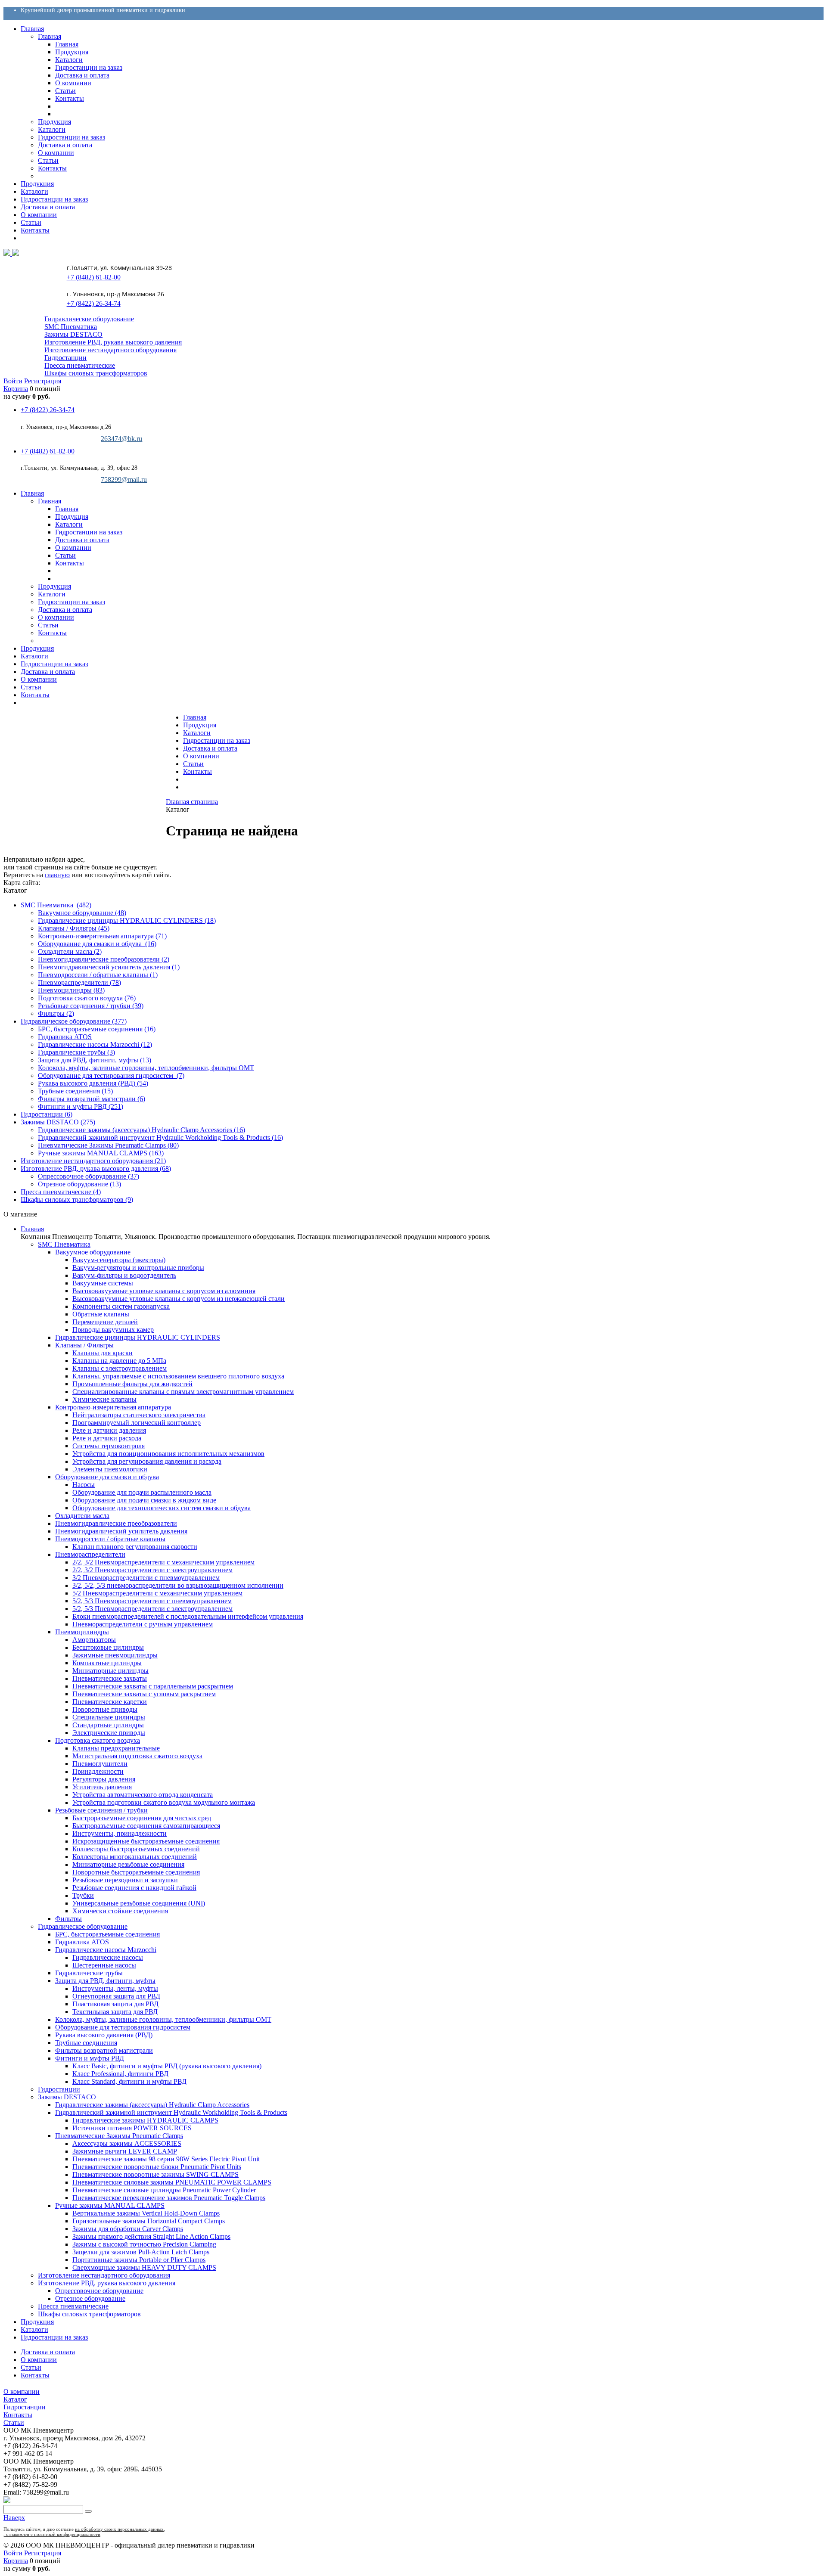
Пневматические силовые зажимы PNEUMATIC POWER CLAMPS (172, 2182)
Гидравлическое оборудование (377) (74, 1021)
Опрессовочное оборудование (99, 2291)
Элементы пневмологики (110, 1469)
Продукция (200, 725)
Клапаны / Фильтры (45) (74, 928)
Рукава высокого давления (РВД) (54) (93, 1083)
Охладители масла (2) (70, 951)
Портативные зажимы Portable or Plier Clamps (139, 2260)
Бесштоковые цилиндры (108, 1647)
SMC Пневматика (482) (56, 905)
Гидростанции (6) (47, 1114)
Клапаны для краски (103, 1353)
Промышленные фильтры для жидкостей (132, 1384)
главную (57, 875)
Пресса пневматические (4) (61, 1192)
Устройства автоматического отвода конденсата (143, 1795)
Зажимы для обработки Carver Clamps (128, 2229)
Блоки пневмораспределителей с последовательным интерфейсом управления (188, 1616)
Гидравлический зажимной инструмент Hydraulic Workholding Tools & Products (171, 2112)
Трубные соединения (86, 2043)
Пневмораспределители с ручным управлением (143, 1624)
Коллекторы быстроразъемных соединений (136, 1849)
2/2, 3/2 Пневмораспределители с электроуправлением (152, 1570)
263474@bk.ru (121, 439)
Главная (195, 717)
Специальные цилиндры (109, 1717)
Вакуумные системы (103, 1283)
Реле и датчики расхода (107, 1438)
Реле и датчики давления (109, 1430)
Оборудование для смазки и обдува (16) (97, 944)
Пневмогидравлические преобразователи (116, 1523)
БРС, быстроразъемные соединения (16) (97, 1029)
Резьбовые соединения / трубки (101, 1810)
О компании (201, 756)
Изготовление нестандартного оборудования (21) (93, 1161)
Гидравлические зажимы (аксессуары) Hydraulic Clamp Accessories (152, 2105)
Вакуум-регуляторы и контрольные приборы (138, 1268)
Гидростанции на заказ (217, 740)
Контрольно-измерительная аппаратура (113, 1407)
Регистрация (43, 381)
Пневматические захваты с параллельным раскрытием (153, 1686)
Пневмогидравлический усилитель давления (121, 1531)
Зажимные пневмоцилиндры (115, 1655)
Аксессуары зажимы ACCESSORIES (127, 2143)
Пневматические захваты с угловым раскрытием (144, 1694)
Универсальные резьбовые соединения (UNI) (139, 1903)
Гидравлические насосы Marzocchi (106, 1950)
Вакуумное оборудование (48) (82, 913)
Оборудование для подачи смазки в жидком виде (144, 1500)
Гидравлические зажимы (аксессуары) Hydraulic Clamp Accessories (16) (141, 1130)
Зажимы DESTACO (73, 334)
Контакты (197, 771)
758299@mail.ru (124, 480)
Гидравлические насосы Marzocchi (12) (95, 1044)
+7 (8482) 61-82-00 (93, 277)
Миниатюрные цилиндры (110, 1671)
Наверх (14, 2518)
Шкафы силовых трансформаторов (96, 373)
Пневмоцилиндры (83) (71, 990)
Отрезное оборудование (90, 2298)
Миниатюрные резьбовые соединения (128, 1864)
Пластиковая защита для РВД (115, 2004)
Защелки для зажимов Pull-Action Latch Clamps (141, 2252)
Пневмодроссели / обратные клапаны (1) (98, 975)
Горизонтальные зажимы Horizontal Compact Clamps (149, 2221)
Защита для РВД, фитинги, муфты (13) (95, 1060)
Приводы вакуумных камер (113, 1330)
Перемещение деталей (105, 1322)
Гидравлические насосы (108, 1957)
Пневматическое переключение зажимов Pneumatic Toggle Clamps (169, 2198)
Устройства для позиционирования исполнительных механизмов (168, 1454)
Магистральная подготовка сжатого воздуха (137, 1756)
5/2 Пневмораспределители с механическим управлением (157, 1593)
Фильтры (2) (56, 1013)
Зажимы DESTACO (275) (58, 1122)
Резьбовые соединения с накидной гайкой (134, 1888)
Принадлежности (98, 1771)
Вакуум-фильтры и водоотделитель (124, 1275)
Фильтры (68, 1919)
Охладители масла (82, 1516)
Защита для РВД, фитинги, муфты (105, 1981)
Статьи (193, 764)
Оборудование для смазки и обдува (107, 1477)
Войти (13, 381)
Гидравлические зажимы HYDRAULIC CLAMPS (145, 2120)
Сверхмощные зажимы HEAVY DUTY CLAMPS (144, 2267)
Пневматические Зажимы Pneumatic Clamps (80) (108, 1145)
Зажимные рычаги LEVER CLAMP (125, 2151)
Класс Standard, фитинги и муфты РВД (129, 2081)
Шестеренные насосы (104, 1965)
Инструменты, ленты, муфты (115, 1988)
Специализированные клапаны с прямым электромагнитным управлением (183, 1392)
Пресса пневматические (80, 365)
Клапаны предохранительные (116, 1748)
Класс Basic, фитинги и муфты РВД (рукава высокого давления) (167, 2066)
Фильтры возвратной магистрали (104, 2050)
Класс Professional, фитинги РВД (120, 2074)
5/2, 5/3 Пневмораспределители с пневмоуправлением (152, 1601)
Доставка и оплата (210, 748)
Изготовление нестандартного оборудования (110, 350)
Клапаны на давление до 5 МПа (119, 1361)
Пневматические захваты (110, 1678)
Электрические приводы (109, 1733)
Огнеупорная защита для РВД (116, 1996)
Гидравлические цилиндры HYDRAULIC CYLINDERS (138, 1337)
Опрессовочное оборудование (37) (89, 1176)
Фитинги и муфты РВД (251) (81, 1106)
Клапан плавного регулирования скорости (135, 1547)
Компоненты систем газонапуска (121, 1306)
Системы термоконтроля (109, 1446)
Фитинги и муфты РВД (90, 2058)
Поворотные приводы (105, 1709)
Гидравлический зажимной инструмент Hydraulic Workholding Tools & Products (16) (160, 1137)
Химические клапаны (104, 1399)
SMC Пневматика (71, 327)
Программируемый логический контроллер (137, 1423)
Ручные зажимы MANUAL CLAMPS (110, 2205)
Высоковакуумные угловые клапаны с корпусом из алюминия (164, 1291)
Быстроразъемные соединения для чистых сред (142, 1818)
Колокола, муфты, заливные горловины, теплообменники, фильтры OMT (146, 1068)
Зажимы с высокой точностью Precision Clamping (144, 2244)
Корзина (16, 389)
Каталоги (197, 733)
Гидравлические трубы (89, 1973)
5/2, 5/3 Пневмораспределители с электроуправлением (152, 1609)
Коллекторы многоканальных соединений (135, 1857)
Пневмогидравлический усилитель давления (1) (109, 967)
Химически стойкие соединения (120, 1911)
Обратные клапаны (101, 1314)
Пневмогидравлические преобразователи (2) (104, 959)
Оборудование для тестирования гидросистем (123, 2027)
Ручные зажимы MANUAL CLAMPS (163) (101, 1153)
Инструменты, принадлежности (120, 1833)
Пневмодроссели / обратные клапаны (110, 1539)
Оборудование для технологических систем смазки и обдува (162, 1508)
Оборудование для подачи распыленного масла (142, 1492)
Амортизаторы (94, 1640)
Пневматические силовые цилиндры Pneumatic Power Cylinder (164, 2190)
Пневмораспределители (90, 1554)
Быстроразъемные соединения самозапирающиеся (146, 1826)
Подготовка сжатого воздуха (98, 1740)
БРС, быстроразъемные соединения (107, 1934)
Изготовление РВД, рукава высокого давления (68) (96, 1169)
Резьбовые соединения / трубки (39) (91, 1006)
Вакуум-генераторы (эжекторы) (119, 1260)
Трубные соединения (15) (75, 1091)
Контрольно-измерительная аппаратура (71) (102, 936)
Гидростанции (65, 358)
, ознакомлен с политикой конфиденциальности (52, 2534)
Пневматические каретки (110, 1702)
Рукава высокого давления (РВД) (104, 2035)
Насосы (84, 1485)
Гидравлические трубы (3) (76, 1052)
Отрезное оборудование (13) (79, 1184)
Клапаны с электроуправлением (120, 1368)
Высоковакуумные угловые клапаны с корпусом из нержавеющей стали (179, 1299)
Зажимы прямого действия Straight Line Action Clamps (151, 2236)
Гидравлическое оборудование (89, 319)
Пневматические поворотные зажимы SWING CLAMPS (155, 2174)
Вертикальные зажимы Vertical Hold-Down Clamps (146, 2213)
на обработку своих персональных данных (119, 2529)
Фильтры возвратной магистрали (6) (92, 1099)
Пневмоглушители (100, 1764)
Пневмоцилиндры (82, 1632)
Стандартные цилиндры (108, 1725)
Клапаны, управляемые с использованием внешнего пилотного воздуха (178, 1376)
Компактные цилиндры (107, 1663)
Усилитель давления (102, 1787)
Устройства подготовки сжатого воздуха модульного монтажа (164, 1802)
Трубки (83, 1895)
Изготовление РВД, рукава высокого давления (113, 342)
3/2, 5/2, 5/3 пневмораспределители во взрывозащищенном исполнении (178, 1585)
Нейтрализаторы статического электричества (139, 1415)
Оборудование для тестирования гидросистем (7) (111, 1075)
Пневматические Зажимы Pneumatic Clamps (119, 2136)
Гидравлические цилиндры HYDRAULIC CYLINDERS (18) (127, 920)
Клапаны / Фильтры (84, 1345)
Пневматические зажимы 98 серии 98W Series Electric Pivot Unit (166, 2159)
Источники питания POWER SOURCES (132, 2128)
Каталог (15, 2399)
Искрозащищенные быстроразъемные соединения (146, 1841)
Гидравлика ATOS (65, 1037)
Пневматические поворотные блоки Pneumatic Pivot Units (157, 2167)
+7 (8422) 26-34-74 (93, 303)
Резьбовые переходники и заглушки (125, 1880)
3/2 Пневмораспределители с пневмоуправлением (146, 1578)
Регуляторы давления (104, 1779)
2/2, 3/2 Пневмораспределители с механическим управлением (163, 1562)
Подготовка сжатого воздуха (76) (87, 998)
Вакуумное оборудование (93, 1252)
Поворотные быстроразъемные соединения (136, 1872)
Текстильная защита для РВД (115, 2012)
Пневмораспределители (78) (79, 982)
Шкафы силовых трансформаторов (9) (77, 1200)
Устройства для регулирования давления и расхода (147, 1461)
